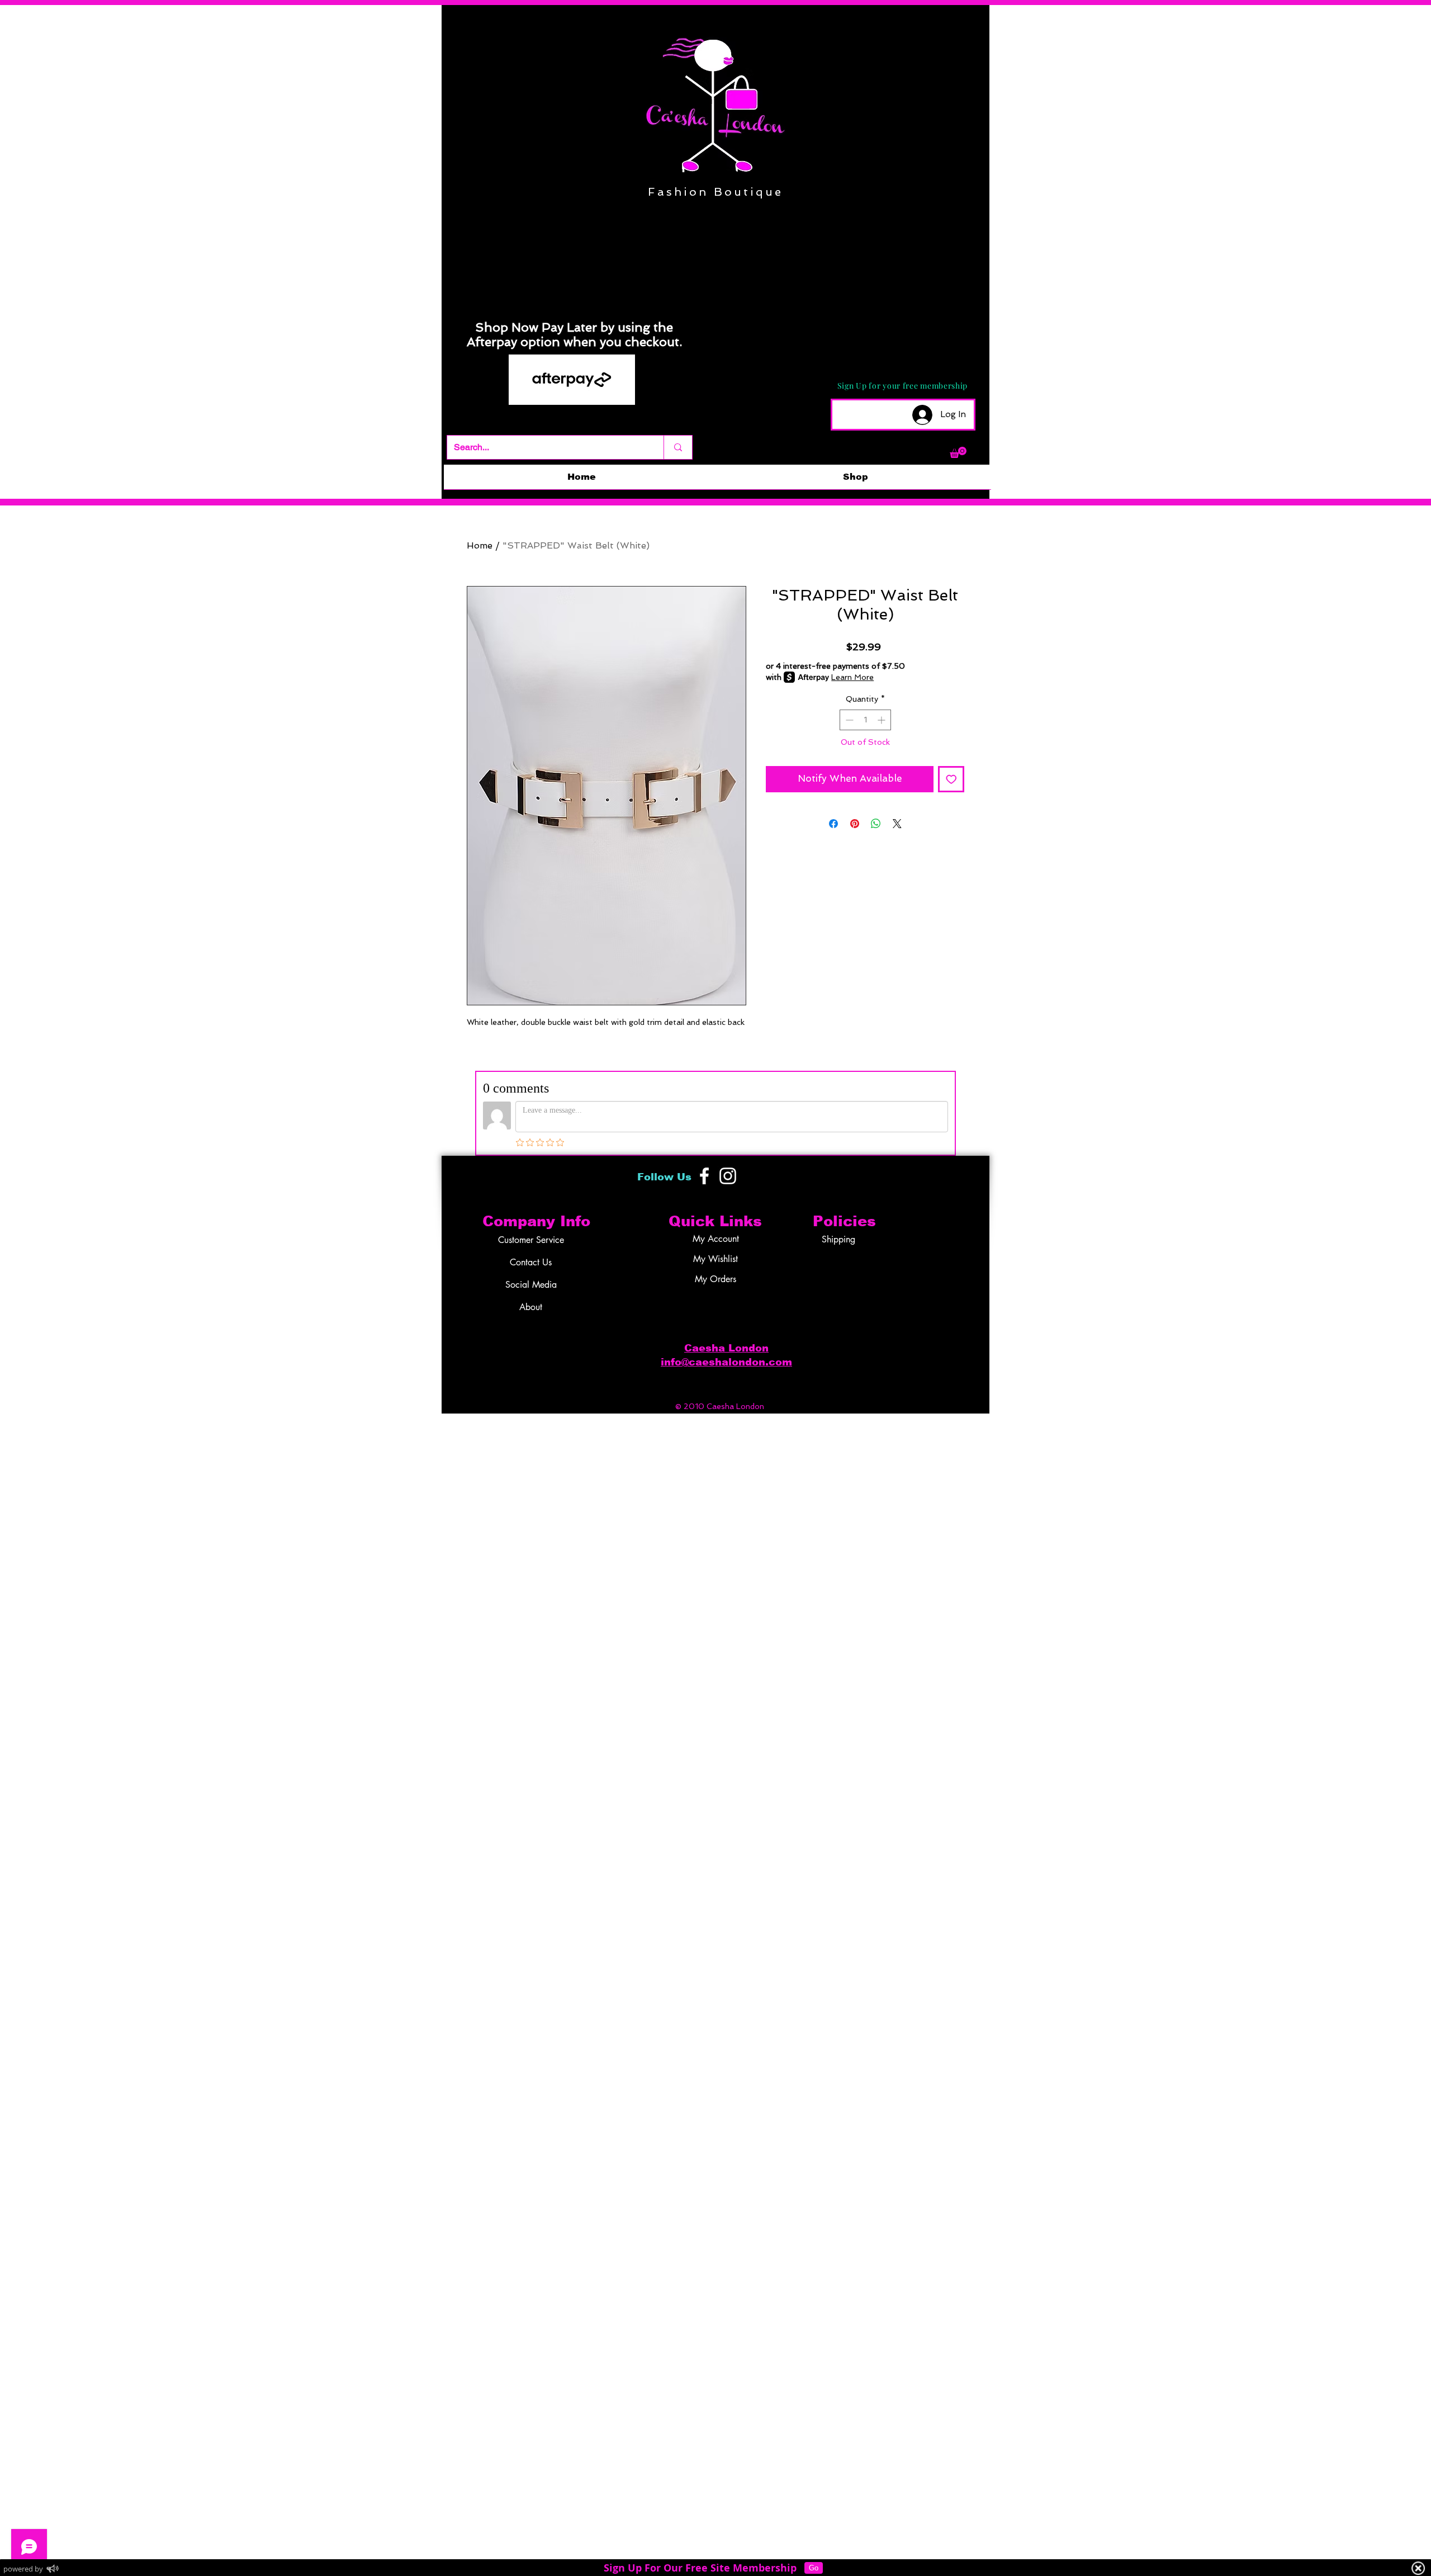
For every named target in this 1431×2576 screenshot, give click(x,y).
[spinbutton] (865, 720)
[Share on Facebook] (833, 824)
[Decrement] (848, 720)
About (531, 1307)
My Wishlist (715, 1259)
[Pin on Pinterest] (855, 824)
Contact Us (531, 1262)
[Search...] (678, 447)
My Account (716, 1239)
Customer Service (531, 1240)
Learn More (852, 677)
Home (480, 545)
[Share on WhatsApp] (876, 824)
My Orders (715, 1279)
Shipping (838, 1239)
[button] (958, 452)
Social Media (531, 1285)
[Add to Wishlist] (951, 779)
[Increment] (882, 720)
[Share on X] (897, 824)
